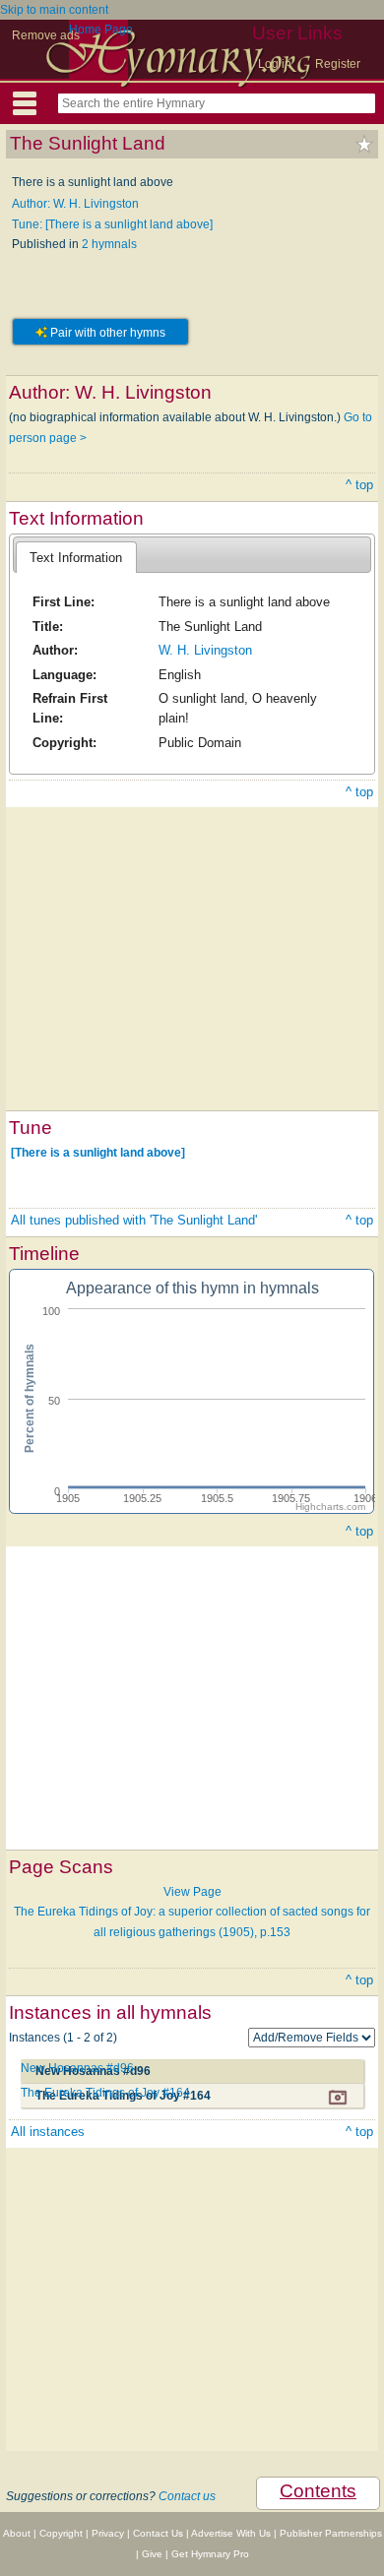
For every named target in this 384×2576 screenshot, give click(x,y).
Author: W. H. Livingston (75, 204)
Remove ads (46, 35)
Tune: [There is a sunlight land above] (112, 224)
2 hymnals (109, 244)
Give (152, 2554)
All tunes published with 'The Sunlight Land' (134, 1220)
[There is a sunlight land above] (98, 1153)
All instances (48, 2132)
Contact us (187, 2496)
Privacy (108, 2533)
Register (338, 64)
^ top (359, 485)
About (17, 2533)
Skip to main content (54, 10)
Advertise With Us (231, 2533)
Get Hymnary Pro (210, 2554)
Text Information (76, 558)
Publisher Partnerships (331, 2533)
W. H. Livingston (205, 650)
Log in (275, 64)
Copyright (61, 2533)
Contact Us (158, 2533)
